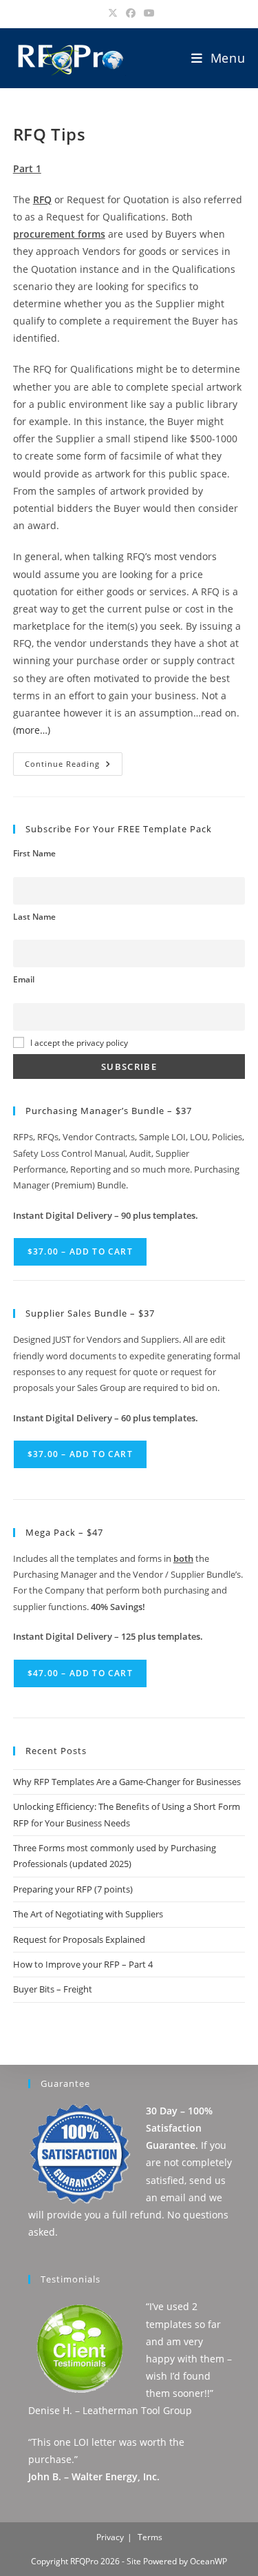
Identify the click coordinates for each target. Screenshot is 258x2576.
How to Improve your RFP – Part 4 (83, 1964)
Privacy (110, 2537)
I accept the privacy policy (79, 1042)
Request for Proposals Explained (79, 1939)
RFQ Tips (50, 134)
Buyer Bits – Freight (53, 1989)
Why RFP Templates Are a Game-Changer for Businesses (127, 1782)
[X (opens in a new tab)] (113, 13)
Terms (150, 2537)
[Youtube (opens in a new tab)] (147, 13)
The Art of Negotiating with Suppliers (88, 1914)
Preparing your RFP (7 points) (73, 1889)
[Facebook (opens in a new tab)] (131, 13)
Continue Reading (73, 766)
